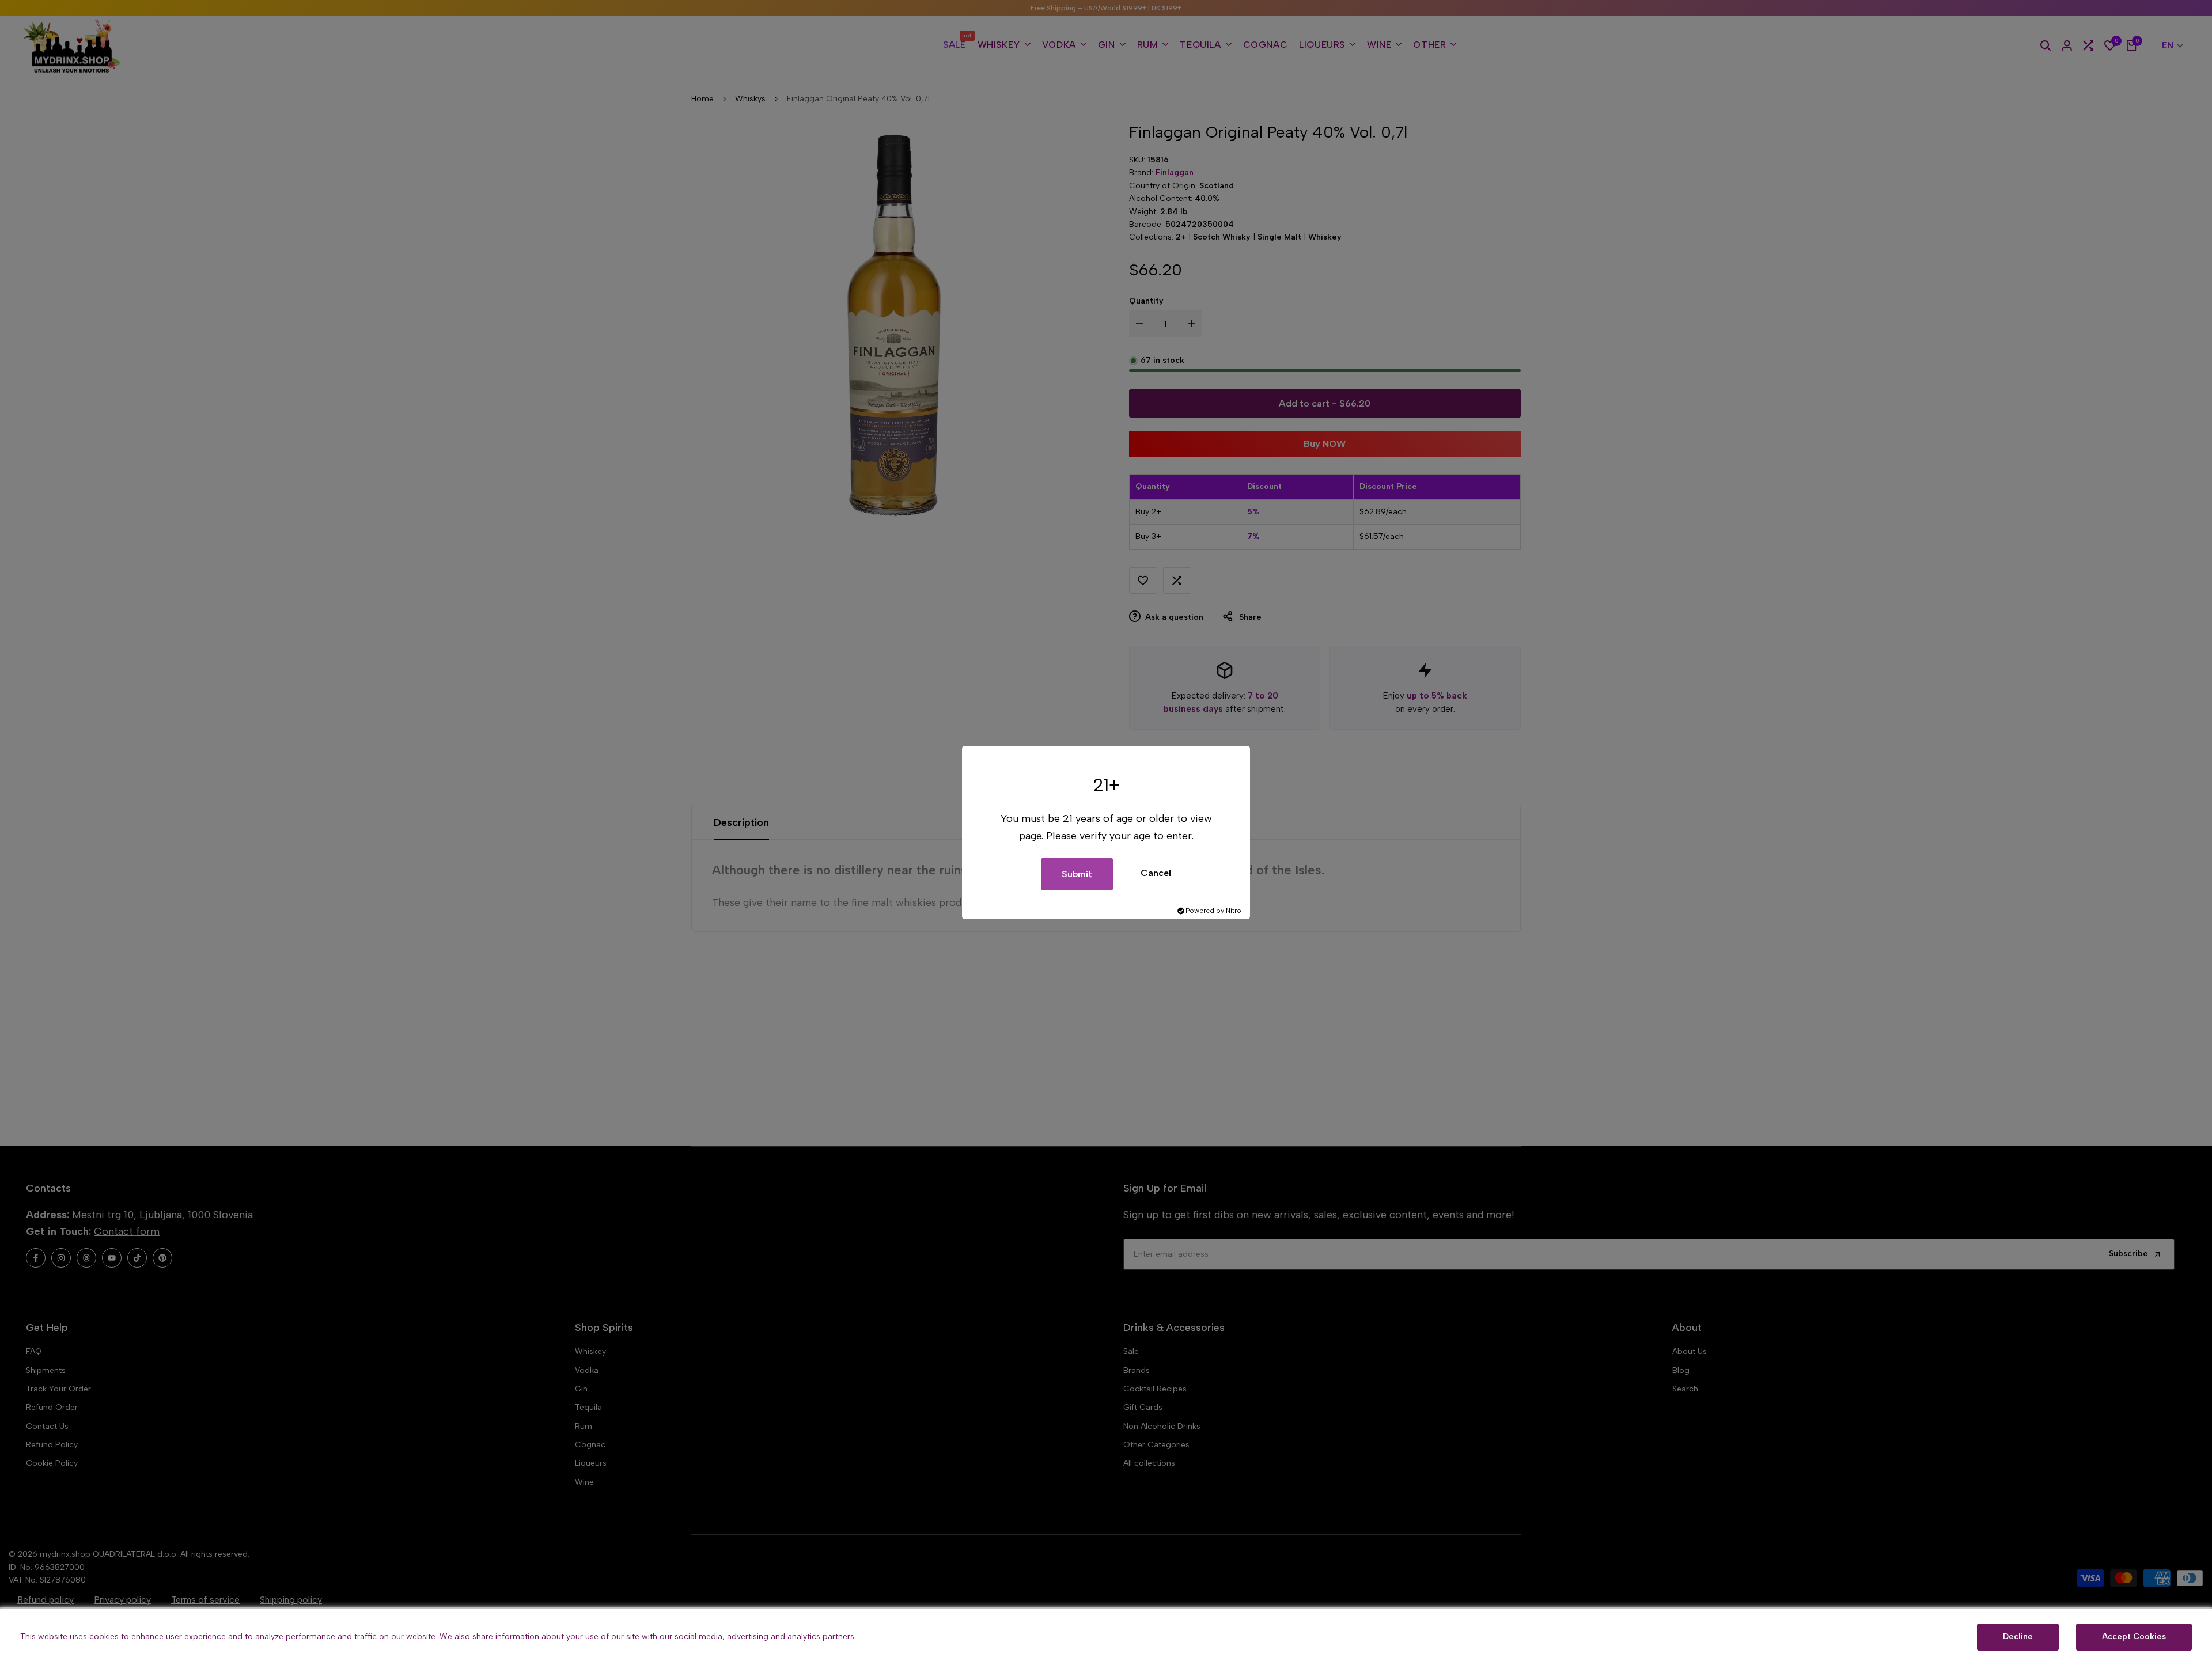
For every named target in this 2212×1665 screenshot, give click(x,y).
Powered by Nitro (1213, 911)
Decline (2018, 1636)
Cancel (1156, 873)
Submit (1077, 874)
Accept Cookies (2134, 1636)
